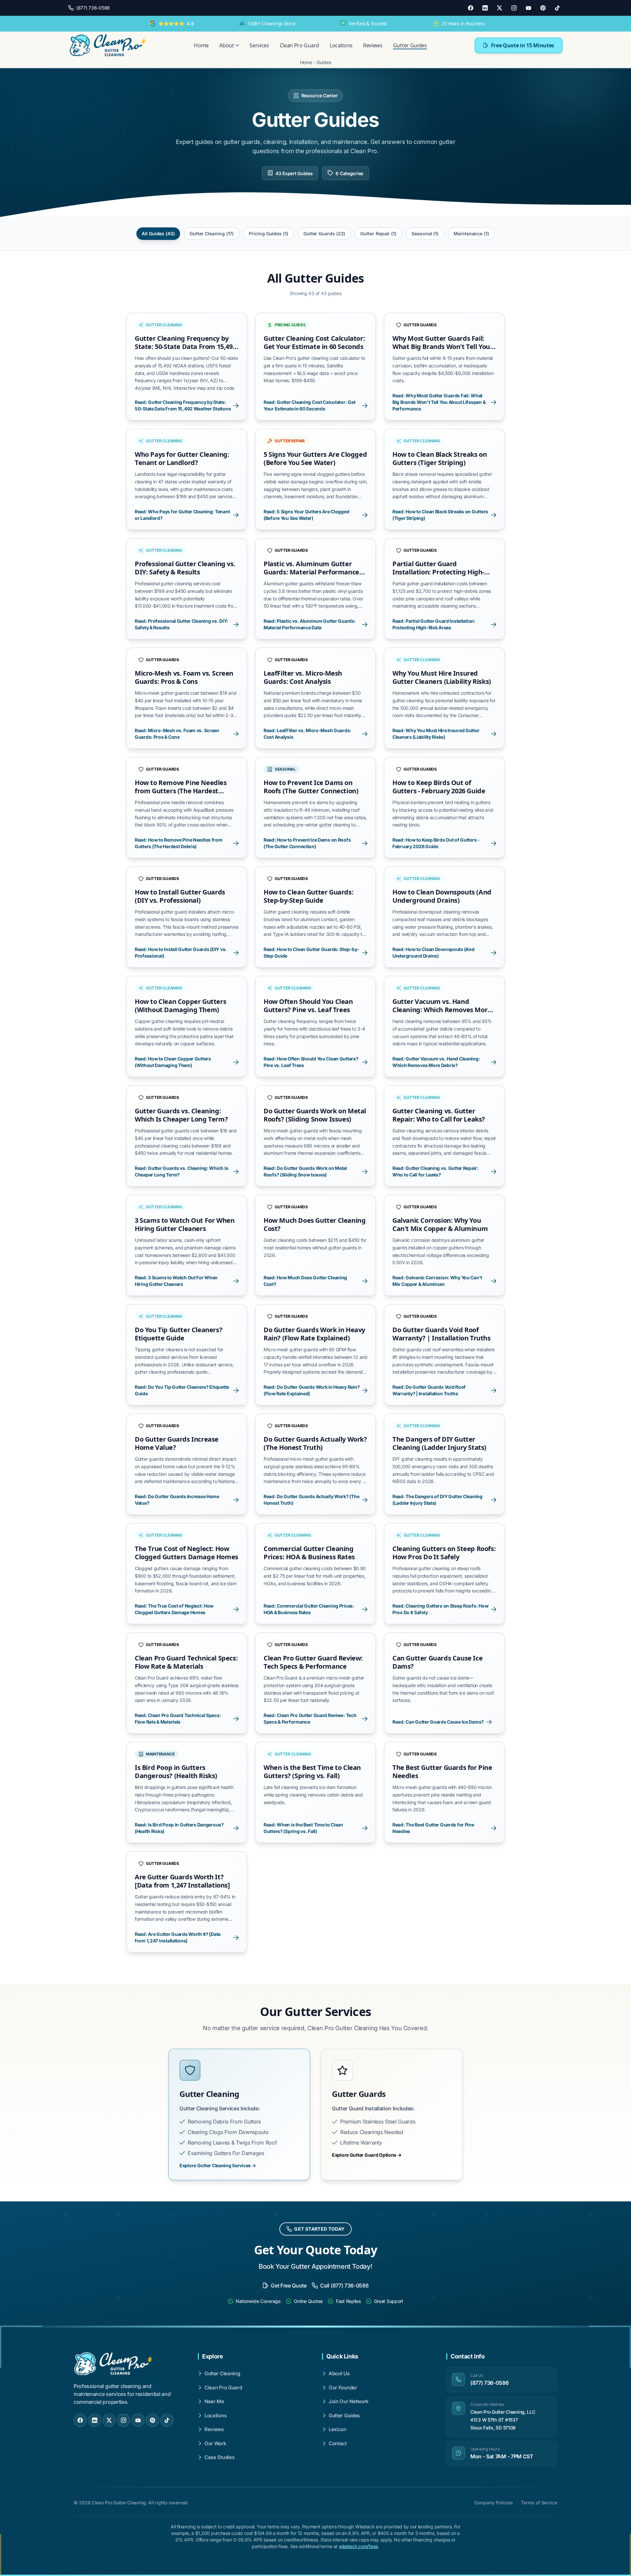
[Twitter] (500, 8)
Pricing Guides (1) (269, 233)
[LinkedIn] (485, 8)
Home (201, 45)
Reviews (373, 45)
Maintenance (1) (471, 233)
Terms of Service (539, 2503)
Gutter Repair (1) (378, 233)
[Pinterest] (543, 8)
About (226, 45)
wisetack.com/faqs (358, 2546)
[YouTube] (528, 8)
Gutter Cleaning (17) (212, 233)
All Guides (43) (158, 233)
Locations (341, 45)
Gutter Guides (410, 45)
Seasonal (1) (425, 233)
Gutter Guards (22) (324, 233)
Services (259, 45)
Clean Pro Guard (299, 45)
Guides (324, 62)
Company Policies (494, 2503)
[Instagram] (514, 8)
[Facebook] (471, 8)
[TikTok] (557, 8)
